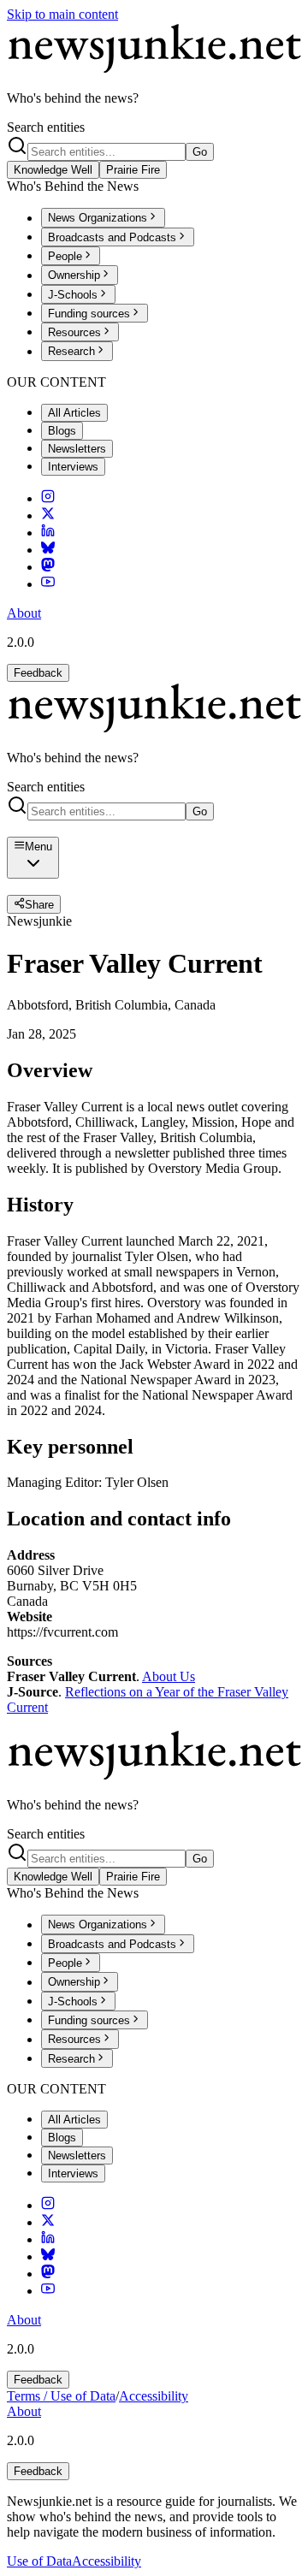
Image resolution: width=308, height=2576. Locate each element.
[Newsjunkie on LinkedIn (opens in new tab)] (48, 533)
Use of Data (39, 2561)
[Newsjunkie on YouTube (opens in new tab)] (48, 584)
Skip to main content (62, 14)
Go (200, 152)
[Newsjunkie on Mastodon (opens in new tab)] (48, 567)
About (24, 613)
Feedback (38, 673)
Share (39, 905)
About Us (169, 1676)
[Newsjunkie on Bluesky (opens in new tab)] (48, 550)
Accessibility (154, 2396)
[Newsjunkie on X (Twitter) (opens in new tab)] (48, 515)
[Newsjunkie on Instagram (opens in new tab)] (48, 498)
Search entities (46, 127)
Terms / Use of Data (61, 2396)
